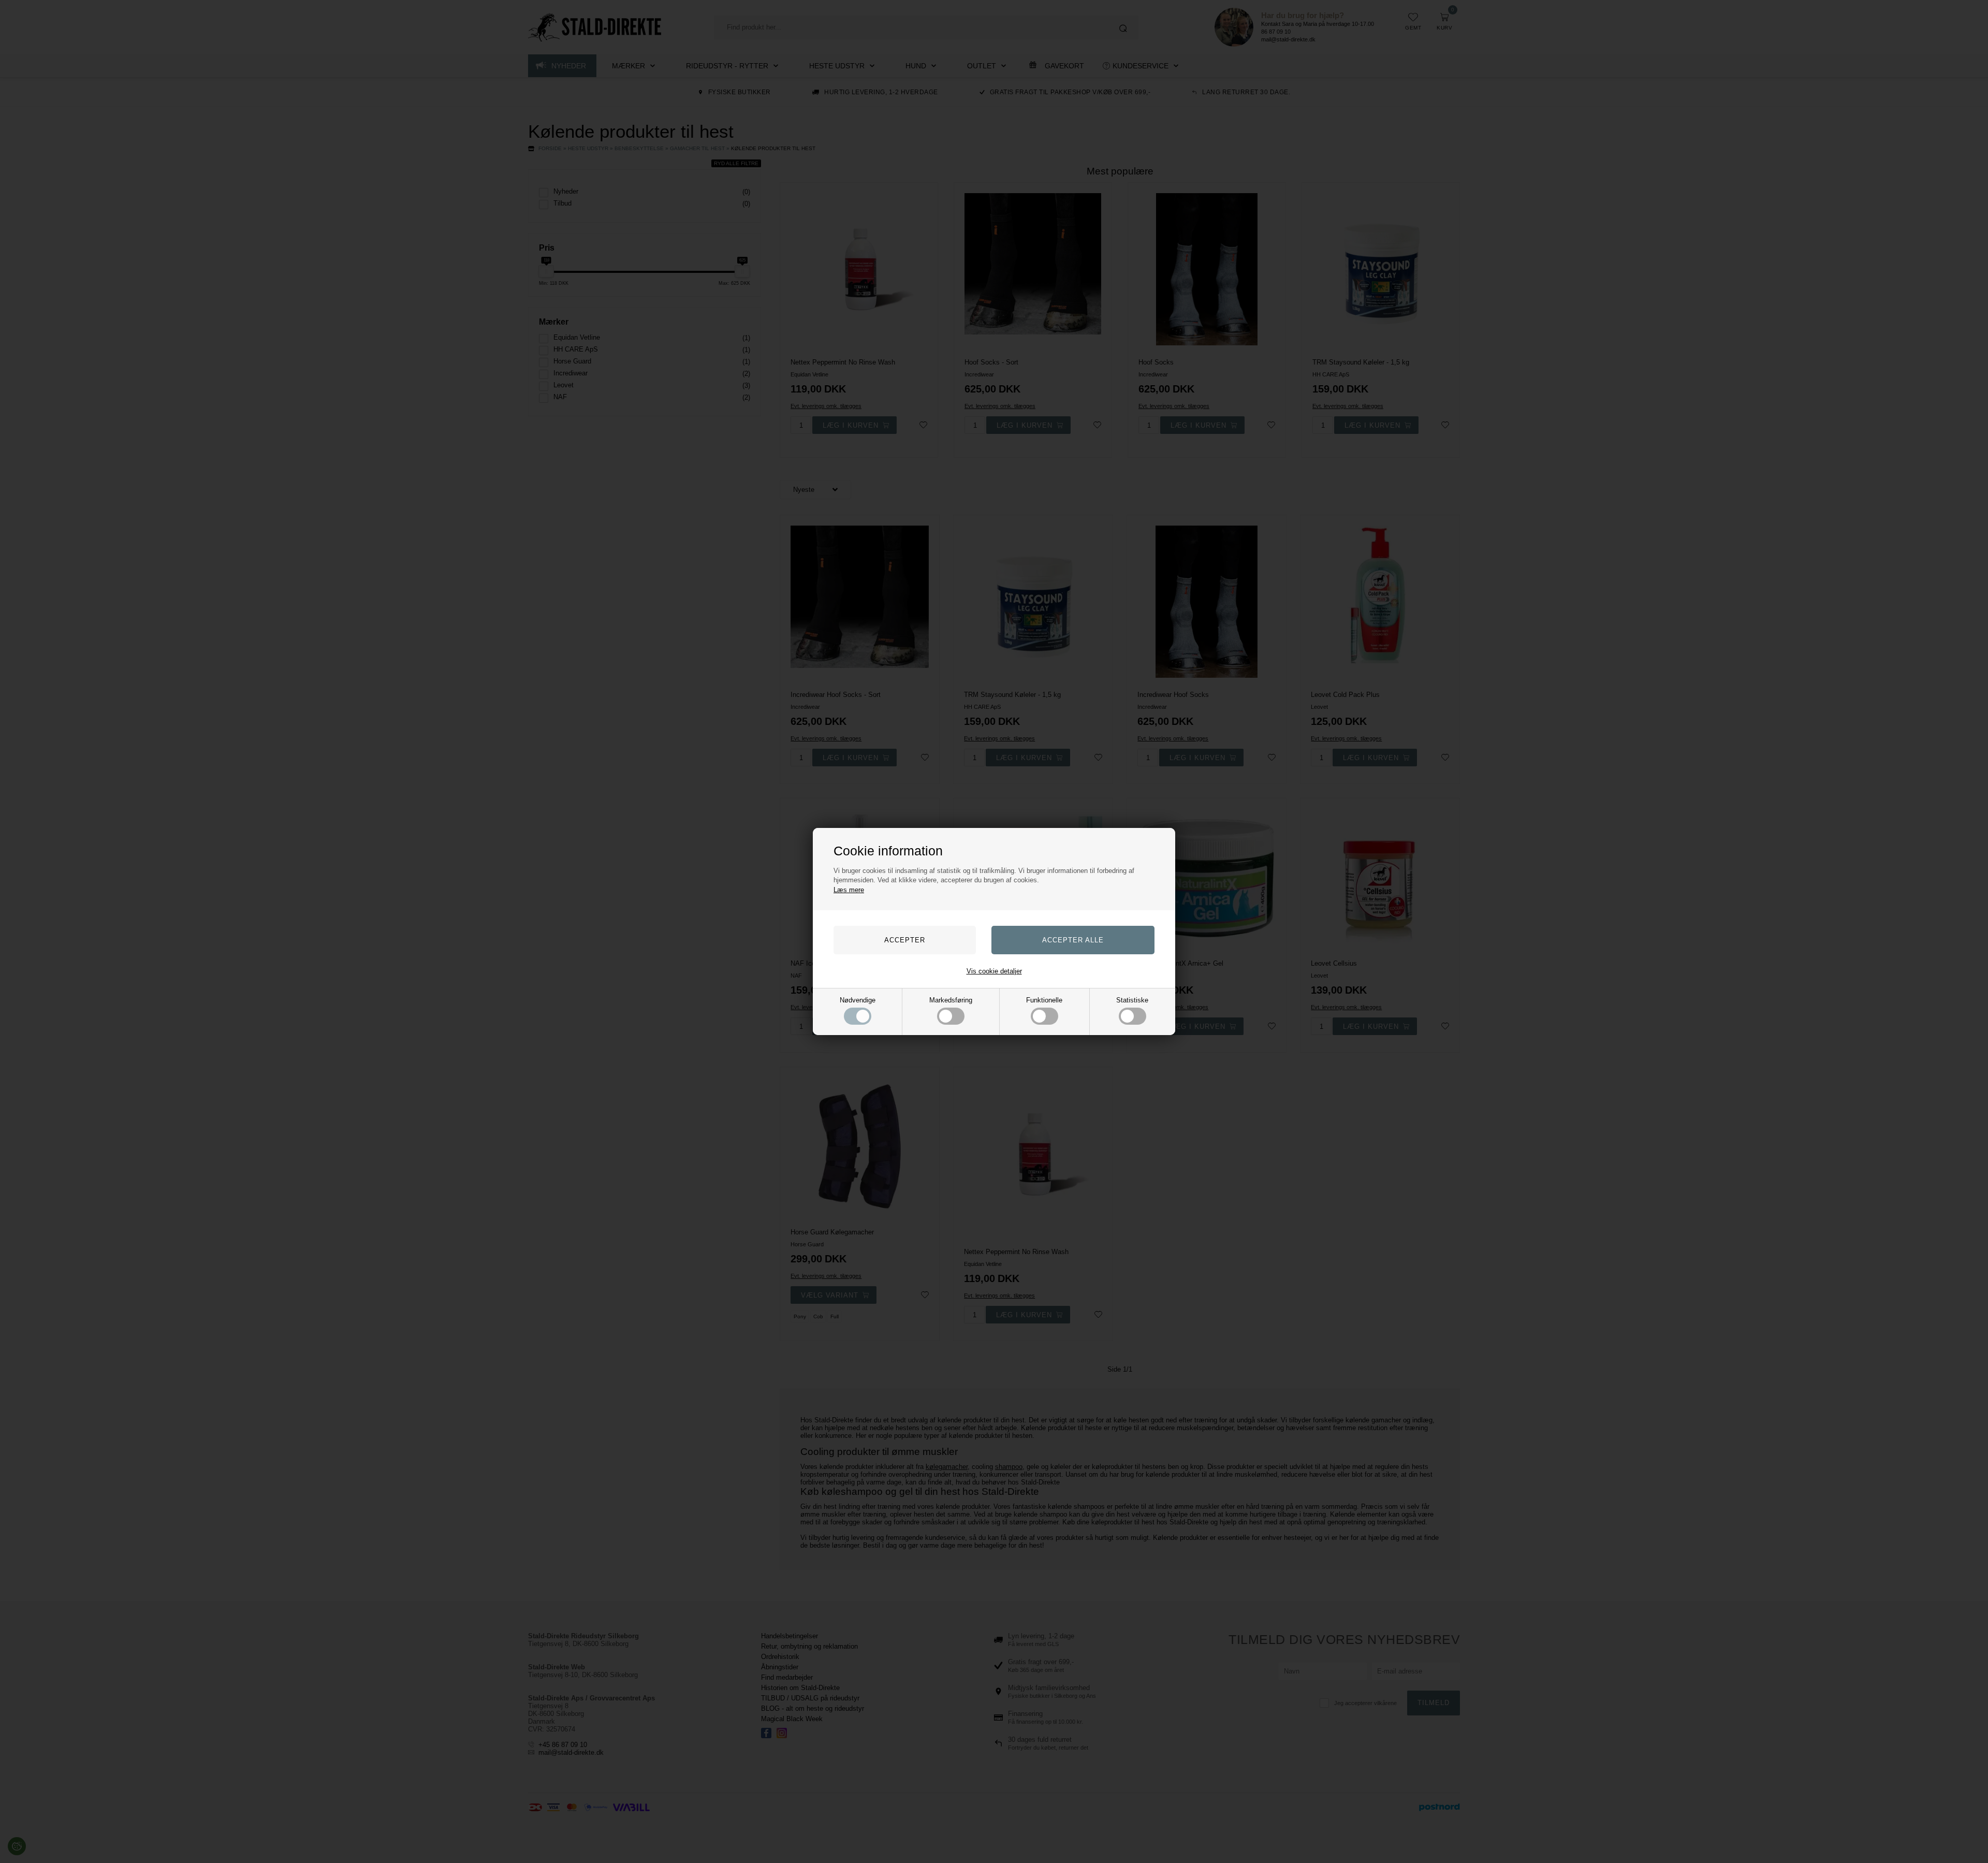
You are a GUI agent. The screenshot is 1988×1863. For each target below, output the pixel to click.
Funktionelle (1044, 1000)
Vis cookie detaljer (994, 971)
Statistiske (1132, 1000)
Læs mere (849, 890)
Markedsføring (951, 1000)
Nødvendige (858, 1000)
